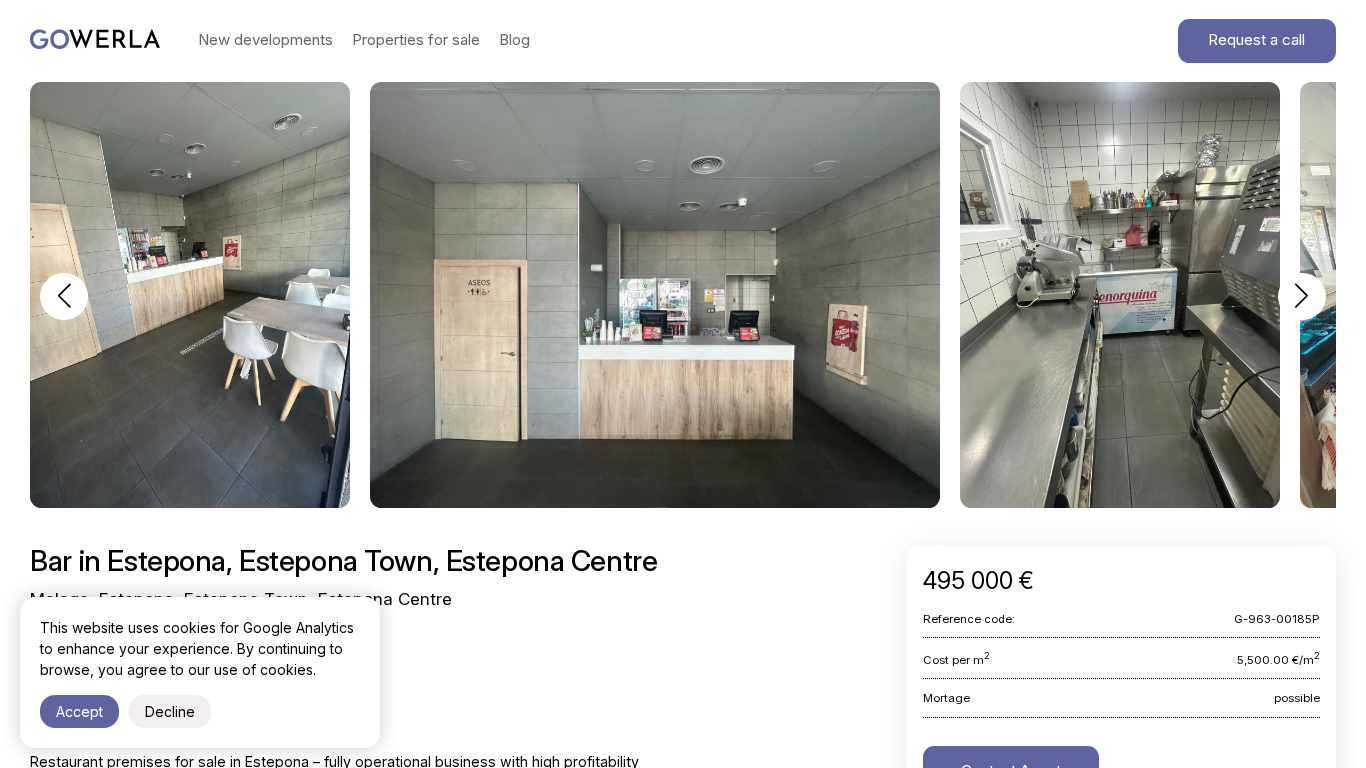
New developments (265, 39)
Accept (79, 711)
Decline (170, 711)
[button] (63, 296)
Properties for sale (416, 39)
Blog (514, 39)
